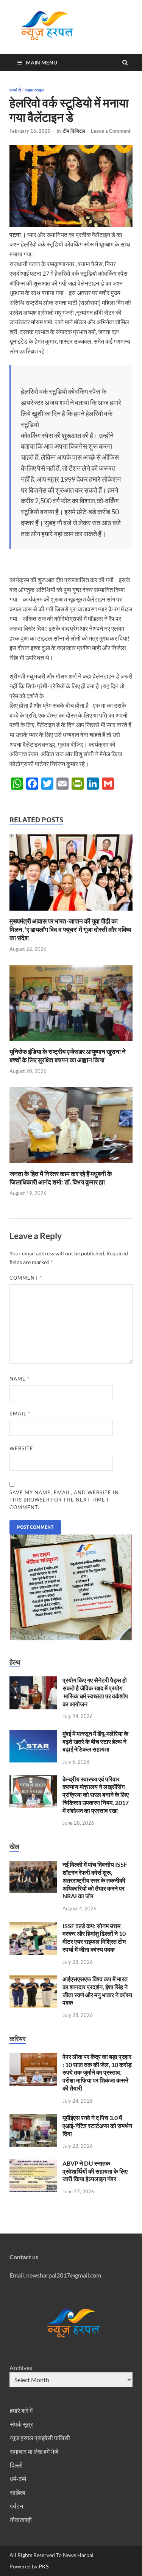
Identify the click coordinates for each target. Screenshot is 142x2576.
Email (20, 1414)
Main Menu (41, 62)
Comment (26, 1278)
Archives (21, 2368)
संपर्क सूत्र (21, 2424)
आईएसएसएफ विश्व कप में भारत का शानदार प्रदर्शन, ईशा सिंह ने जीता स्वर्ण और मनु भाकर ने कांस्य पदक (97, 1991)
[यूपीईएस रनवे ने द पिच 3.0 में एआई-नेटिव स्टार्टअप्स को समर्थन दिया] (33, 2118)
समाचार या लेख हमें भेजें (34, 2451)
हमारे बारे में (21, 2410)
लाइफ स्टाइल (34, 90)
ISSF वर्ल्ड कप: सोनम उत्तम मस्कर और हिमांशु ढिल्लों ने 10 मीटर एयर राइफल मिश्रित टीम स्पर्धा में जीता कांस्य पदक (94, 1937)
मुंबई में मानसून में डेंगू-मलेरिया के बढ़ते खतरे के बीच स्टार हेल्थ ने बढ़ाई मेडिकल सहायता (95, 1741)
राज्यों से (15, 90)
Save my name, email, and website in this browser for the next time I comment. (64, 1500)
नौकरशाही (21, 2520)
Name (20, 1379)
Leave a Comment (111, 131)
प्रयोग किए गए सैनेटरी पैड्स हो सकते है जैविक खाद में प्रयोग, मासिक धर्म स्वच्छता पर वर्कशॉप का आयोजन (95, 1692)
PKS (43, 2566)
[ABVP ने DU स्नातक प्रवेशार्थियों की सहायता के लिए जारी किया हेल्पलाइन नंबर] (33, 2164)
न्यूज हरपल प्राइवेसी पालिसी (40, 2438)
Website (21, 1448)
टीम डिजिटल (74, 131)
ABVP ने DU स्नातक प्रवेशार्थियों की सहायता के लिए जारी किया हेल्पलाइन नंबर (95, 2171)
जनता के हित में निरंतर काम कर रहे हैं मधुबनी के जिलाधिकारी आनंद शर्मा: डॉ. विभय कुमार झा (61, 1178)
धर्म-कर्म (18, 2479)
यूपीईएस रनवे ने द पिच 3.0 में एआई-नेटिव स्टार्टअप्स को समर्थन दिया (97, 2126)
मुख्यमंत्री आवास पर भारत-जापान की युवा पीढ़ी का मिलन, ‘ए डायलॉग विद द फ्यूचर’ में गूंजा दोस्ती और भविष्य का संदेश (70, 929)
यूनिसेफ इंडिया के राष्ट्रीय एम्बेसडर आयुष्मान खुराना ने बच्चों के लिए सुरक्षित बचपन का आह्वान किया (68, 1056)
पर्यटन (16, 2506)
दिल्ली (16, 2465)
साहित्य (18, 2492)
